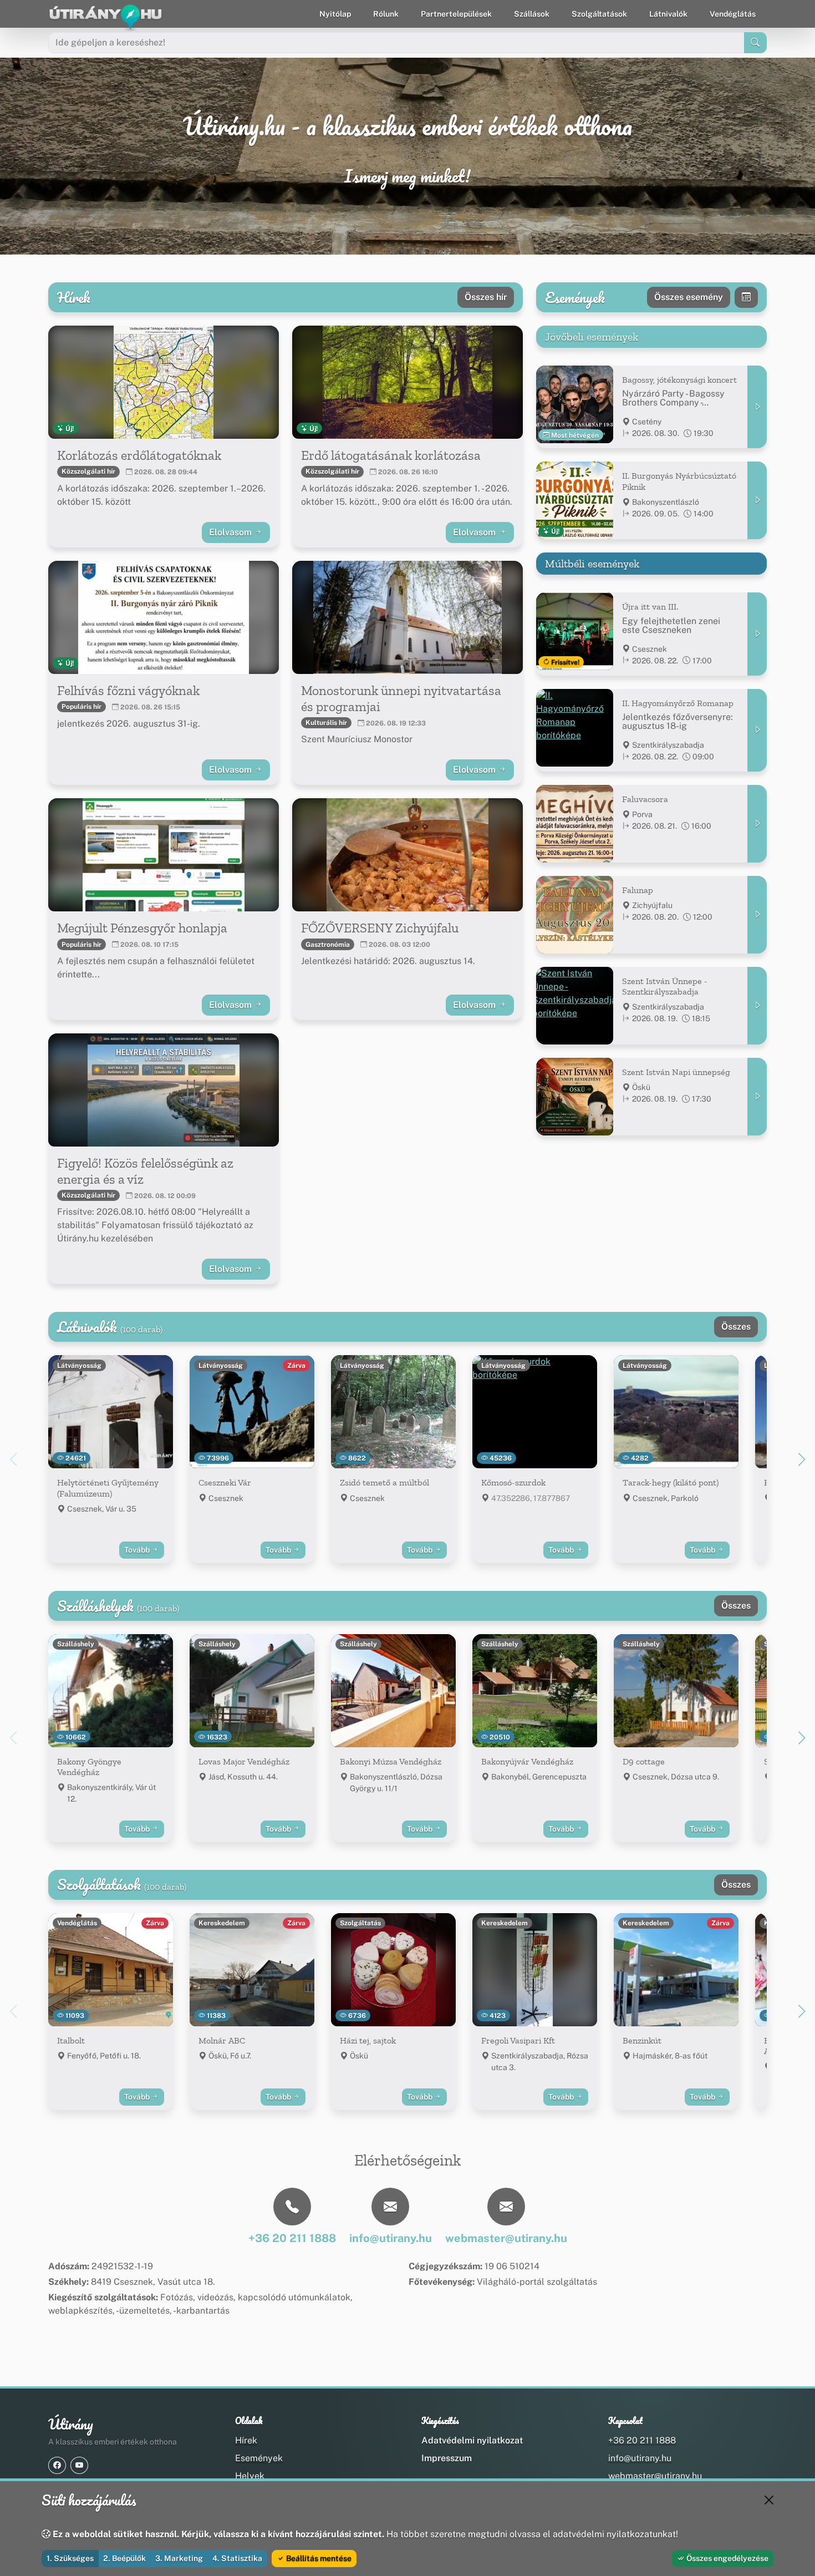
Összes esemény (689, 297)
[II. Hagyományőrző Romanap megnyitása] (757, 730)
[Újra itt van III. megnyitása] (757, 634)
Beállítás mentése (318, 2558)
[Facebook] (57, 2465)
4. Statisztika (237, 2558)
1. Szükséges (70, 2558)
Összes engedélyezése (727, 2558)
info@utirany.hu (640, 2458)
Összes (736, 1327)
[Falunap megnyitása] (757, 915)
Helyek (250, 2476)
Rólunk (386, 14)
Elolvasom (231, 532)
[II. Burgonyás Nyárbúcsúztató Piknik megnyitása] (757, 500)
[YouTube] (79, 2465)
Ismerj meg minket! (407, 176)
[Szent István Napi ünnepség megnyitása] (757, 1097)
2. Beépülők (124, 2558)
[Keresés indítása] (755, 43)
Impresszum (447, 2458)
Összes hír (486, 297)
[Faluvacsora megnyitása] (757, 824)
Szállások (532, 14)
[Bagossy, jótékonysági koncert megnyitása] (757, 407)
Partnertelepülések (456, 14)
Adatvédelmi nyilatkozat (472, 2440)
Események (259, 2458)
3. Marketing (179, 2558)
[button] (802, 1459)
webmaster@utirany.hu (655, 2476)
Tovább (138, 1550)
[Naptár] (746, 297)
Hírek (246, 2440)
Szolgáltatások (599, 14)
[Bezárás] (769, 2500)
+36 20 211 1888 (642, 2440)
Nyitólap (335, 14)
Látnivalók (668, 14)
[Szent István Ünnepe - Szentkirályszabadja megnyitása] (757, 1006)
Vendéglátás (733, 14)
